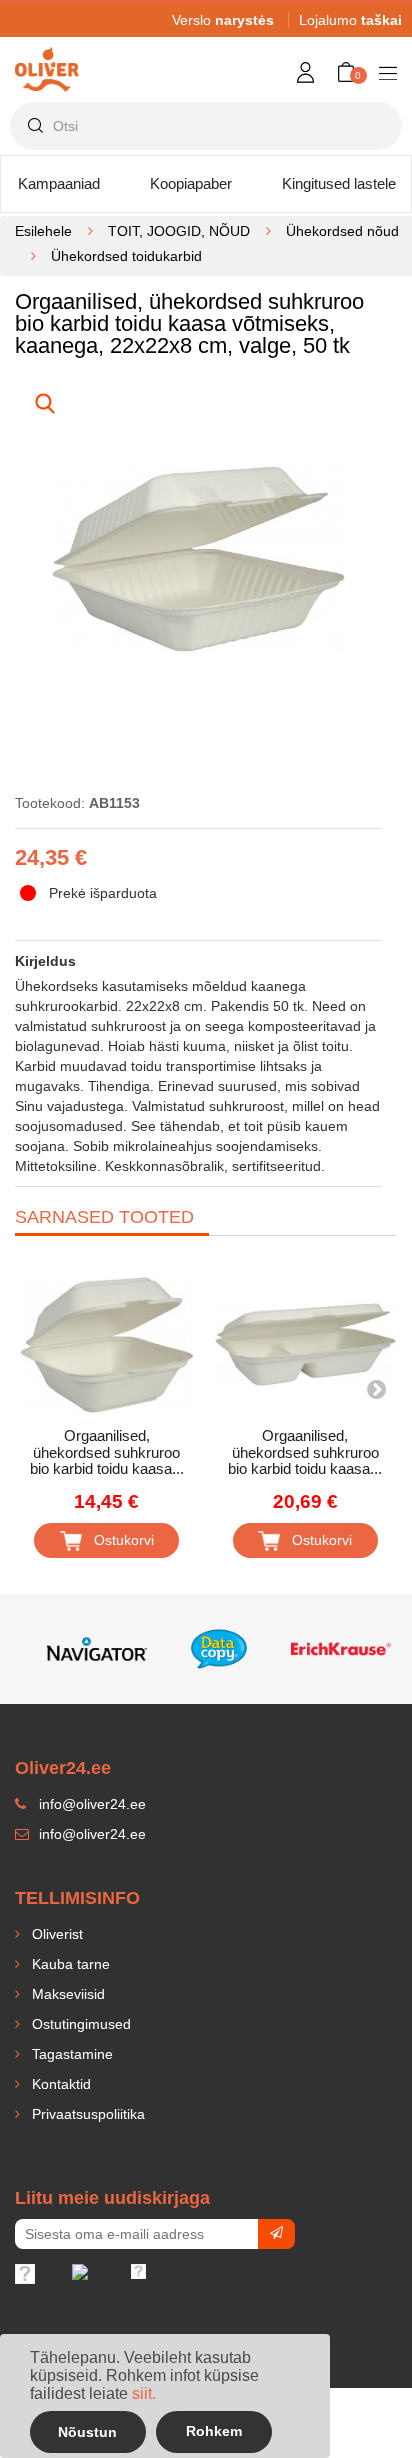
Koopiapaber (191, 183)
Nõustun (87, 2432)
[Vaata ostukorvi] (360, 89)
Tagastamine (70, 2054)
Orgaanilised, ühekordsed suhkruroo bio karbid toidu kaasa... (107, 1452)
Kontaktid (59, 2084)
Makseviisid (66, 1994)
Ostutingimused (79, 2024)
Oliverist (55, 1934)
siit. (144, 2393)
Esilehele (43, 231)
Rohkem (214, 2431)
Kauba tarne (69, 1964)
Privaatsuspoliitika (86, 2114)
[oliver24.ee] (47, 56)
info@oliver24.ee (90, 1834)
